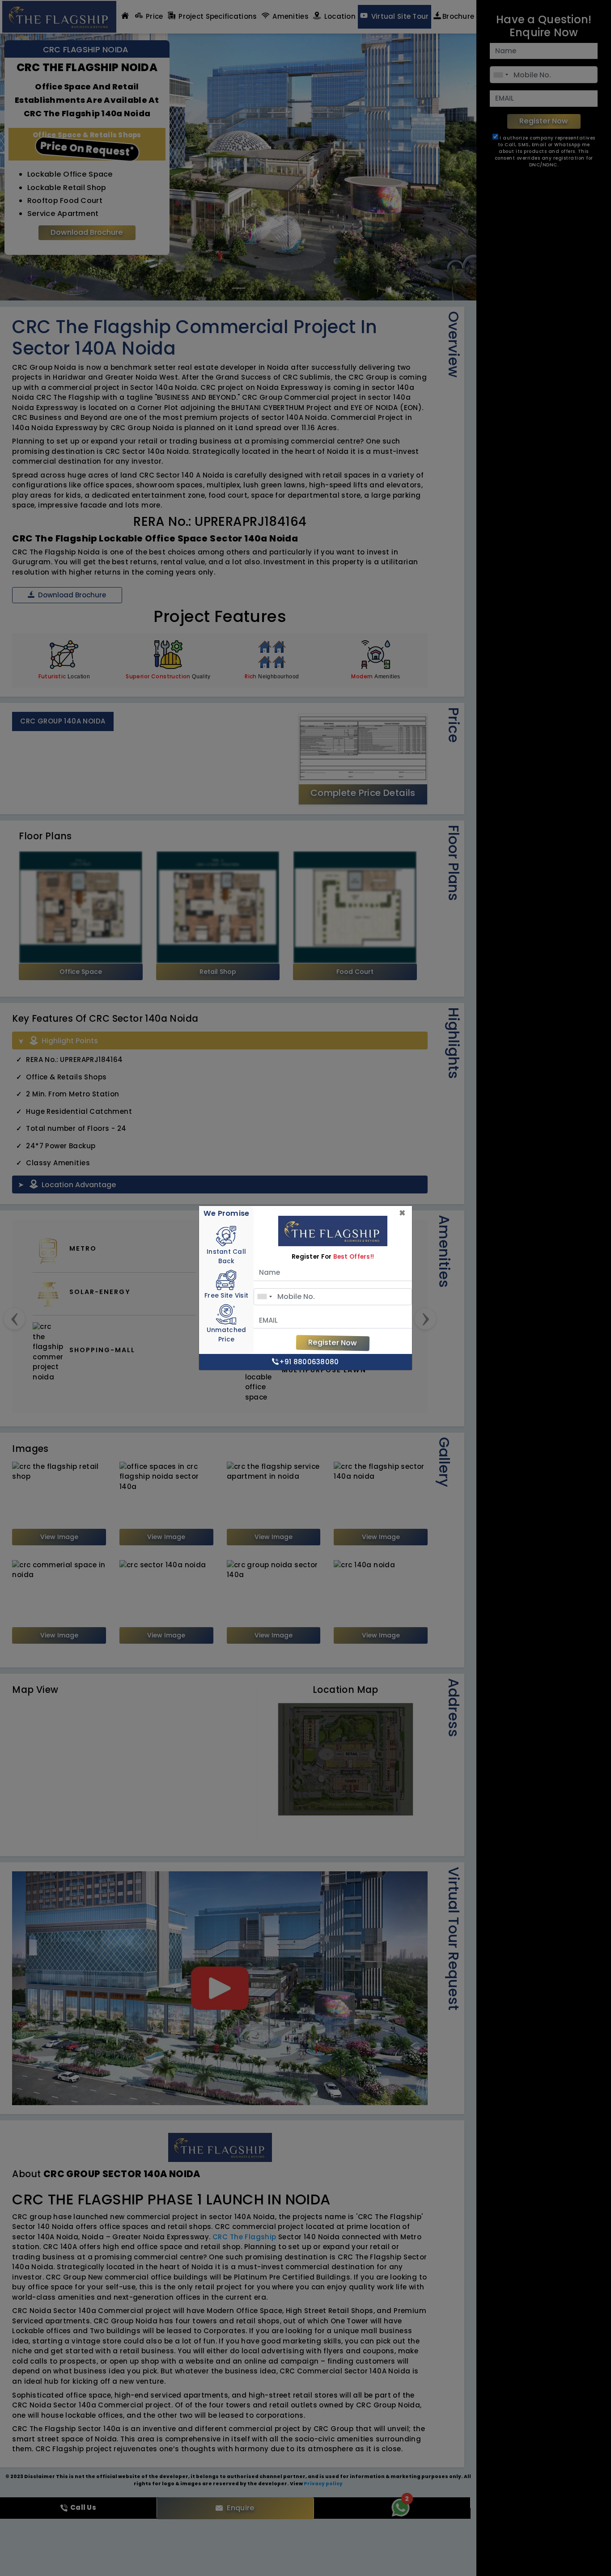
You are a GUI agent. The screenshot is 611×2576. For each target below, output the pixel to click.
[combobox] (264, 1297)
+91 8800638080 (309, 1362)
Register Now (333, 1343)
